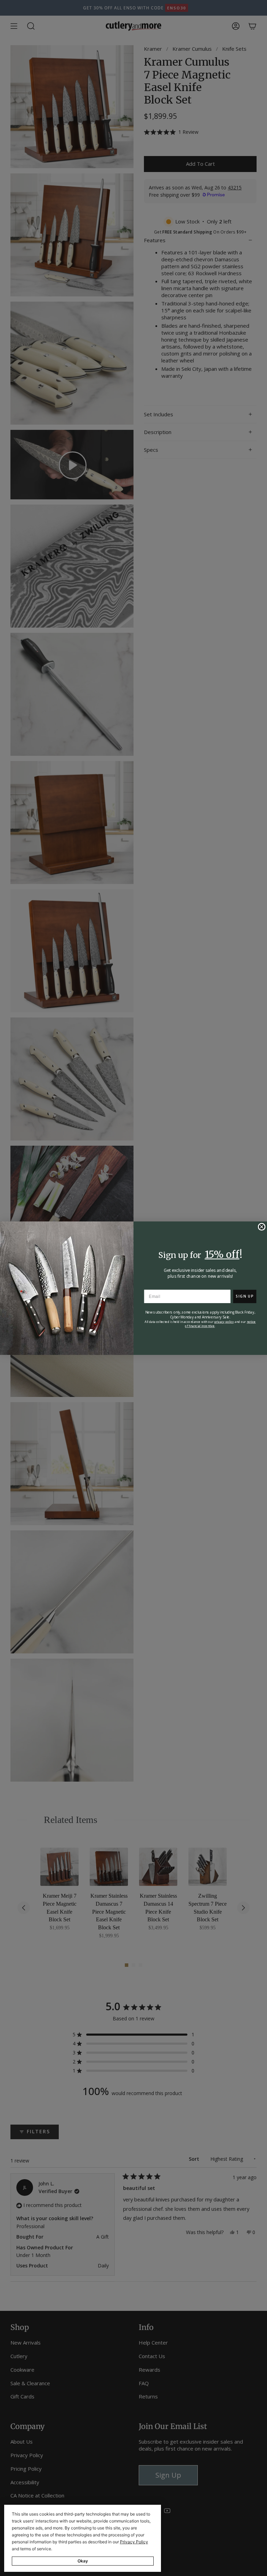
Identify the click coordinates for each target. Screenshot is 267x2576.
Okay (83, 2561)
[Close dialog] (261, 1227)
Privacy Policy (134, 2542)
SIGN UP (245, 1296)
